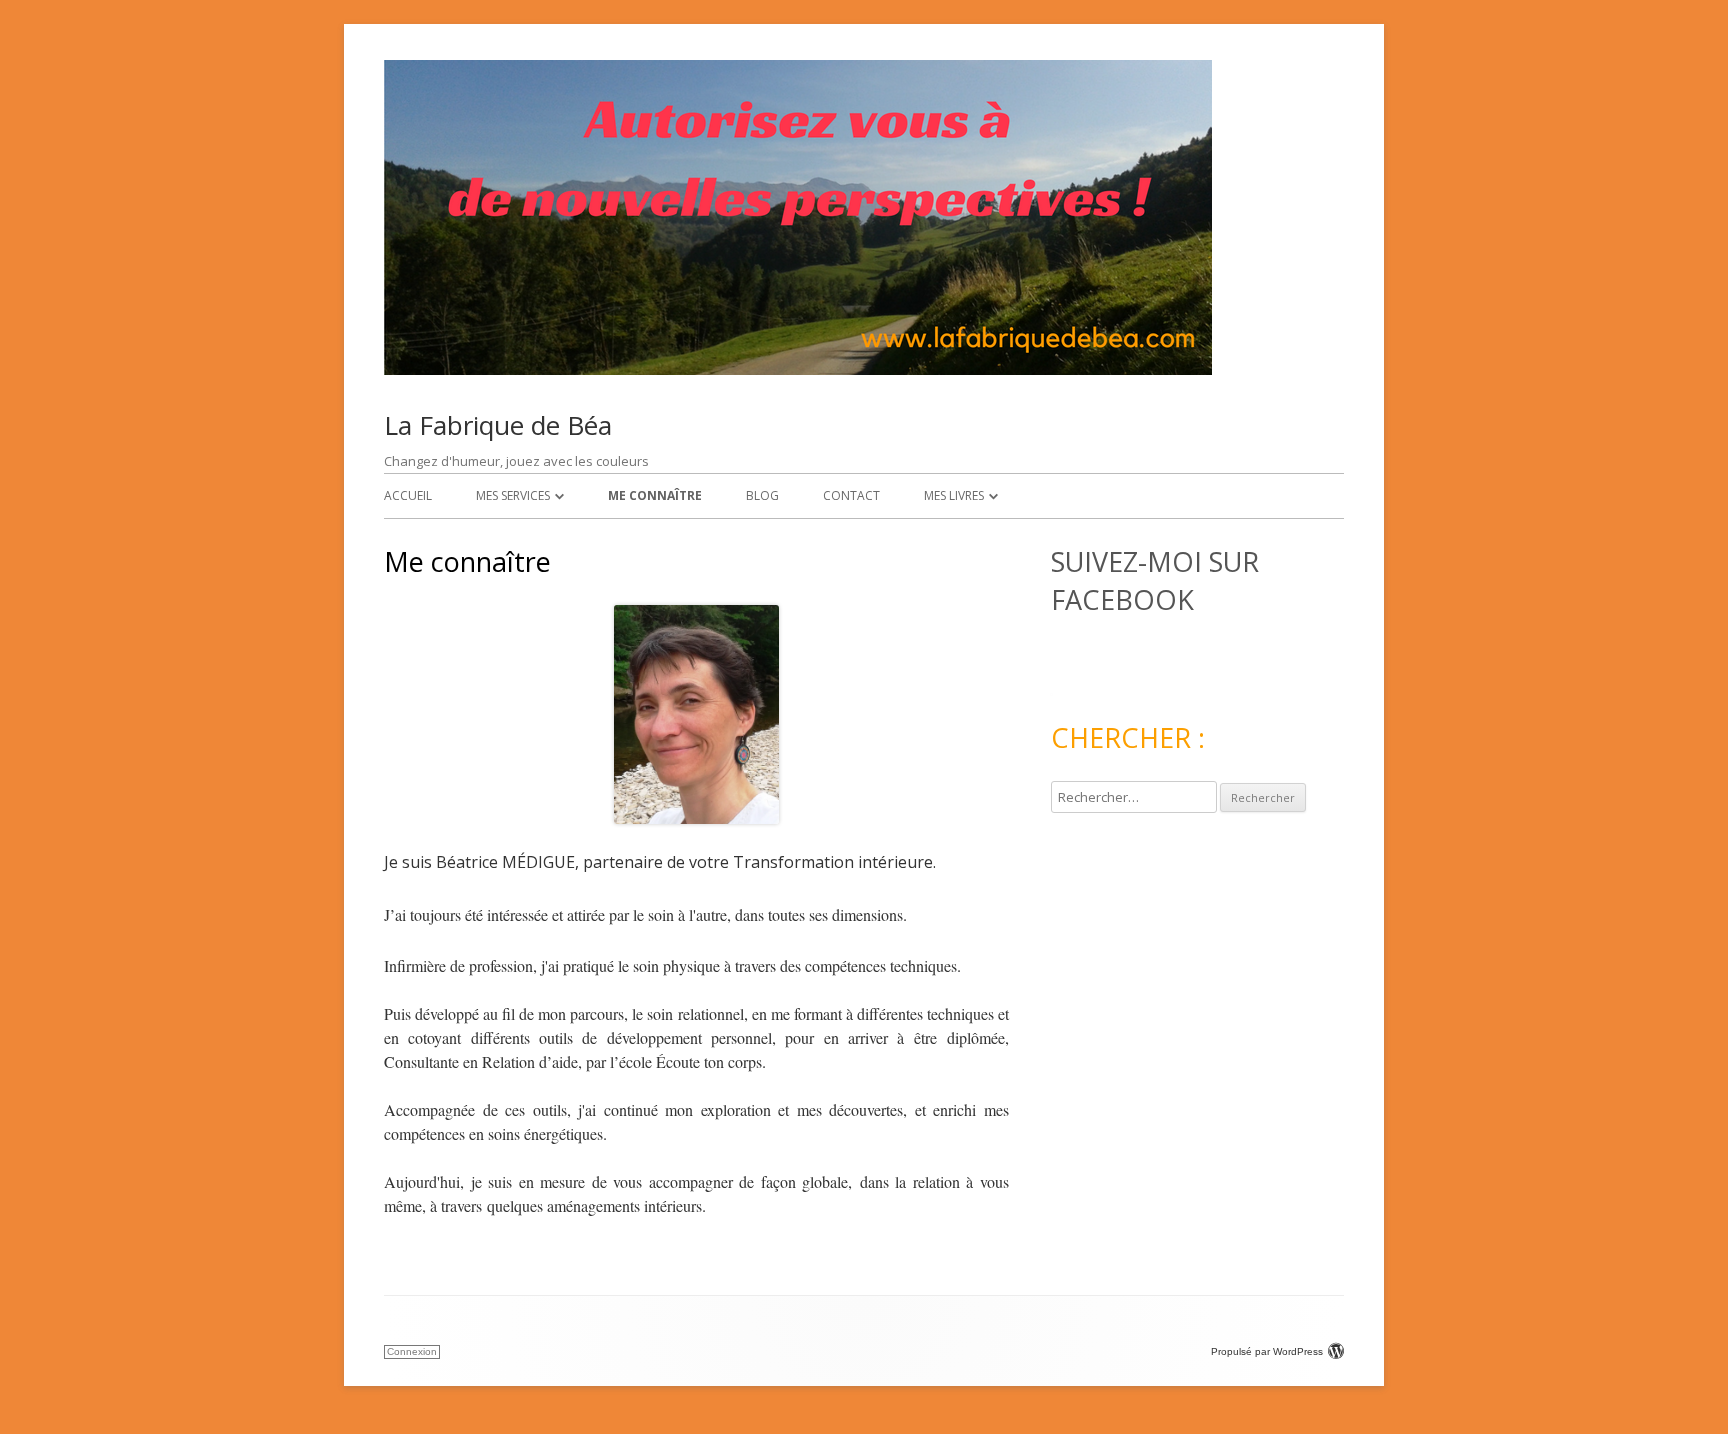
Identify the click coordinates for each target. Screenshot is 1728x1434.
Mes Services (513, 495)
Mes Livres (954, 495)
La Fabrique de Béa (498, 425)
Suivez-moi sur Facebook (1155, 580)
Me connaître (655, 495)
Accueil (408, 495)
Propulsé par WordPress (1267, 1351)
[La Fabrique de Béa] (798, 369)
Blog (762, 495)
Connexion (412, 1351)
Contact (851, 495)
